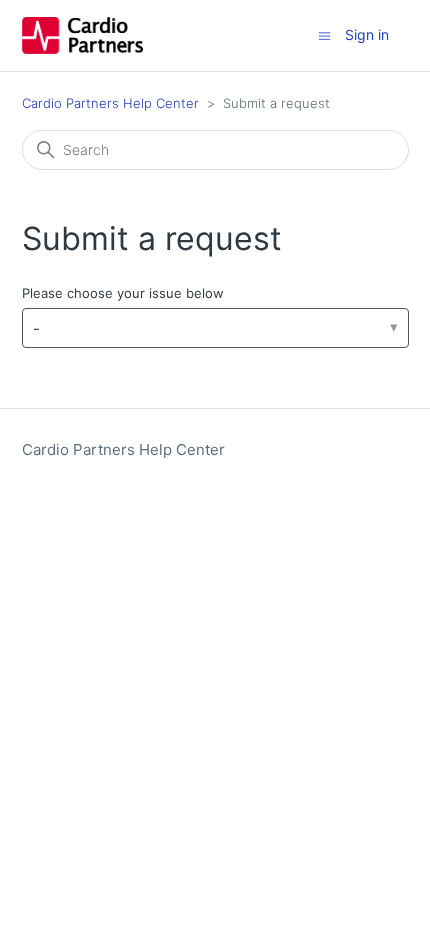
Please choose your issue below (123, 293)
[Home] (82, 35)
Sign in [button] (367, 34)
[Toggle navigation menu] (324, 34)
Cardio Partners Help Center (110, 103)
